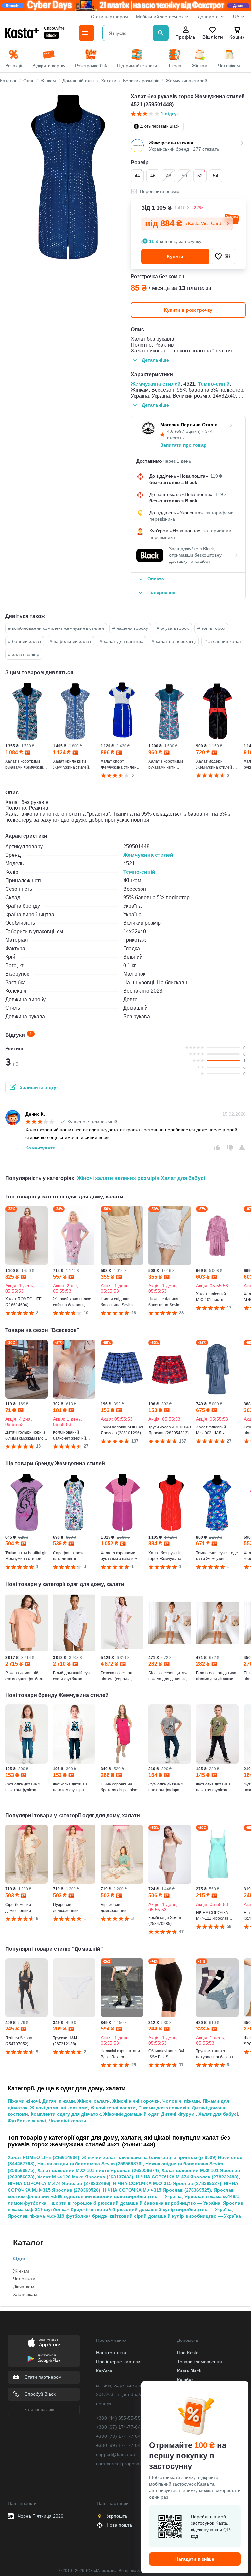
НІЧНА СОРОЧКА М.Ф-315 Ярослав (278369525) (157, 2190)
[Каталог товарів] (87, 33)
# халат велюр (24, 654)
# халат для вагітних (121, 641)
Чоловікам (24, 2279)
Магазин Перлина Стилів (189, 425)
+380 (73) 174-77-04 (118, 2436)
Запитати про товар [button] (184, 445)
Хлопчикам (25, 2294)
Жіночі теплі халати (113, 2108)
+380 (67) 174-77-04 (118, 2427)
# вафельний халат (70, 641)
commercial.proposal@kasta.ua (130, 2464)
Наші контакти (111, 2353)
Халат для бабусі (183, 1178)
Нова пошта (119, 2525)
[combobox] (129, 33)
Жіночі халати (94, 2101)
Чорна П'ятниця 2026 (41, 2516)
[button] (224, 256)
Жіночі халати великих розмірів (118, 1178)
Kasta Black (189, 2371)
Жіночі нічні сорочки (136, 2101)
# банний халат (25, 641)
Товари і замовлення (200, 2362)
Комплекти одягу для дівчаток (66, 2114)
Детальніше (155, 360)
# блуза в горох (173, 628)
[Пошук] (161, 33)
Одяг (20, 2259)
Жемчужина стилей (156, 384)
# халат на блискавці (174, 641)
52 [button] (201, 174)
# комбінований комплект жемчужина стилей (56, 628)
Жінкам (21, 2271)
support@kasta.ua (116, 2454)
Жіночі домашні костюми (59, 2108)
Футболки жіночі (27, 2121)
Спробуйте (54, 28)
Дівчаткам (24, 2287)
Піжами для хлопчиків (164, 2108)
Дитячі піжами (59, 2101)
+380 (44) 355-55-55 (118, 2418)
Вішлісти (212, 37)
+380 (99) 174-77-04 (118, 2445)
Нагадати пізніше (195, 2559)
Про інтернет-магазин (119, 2362)
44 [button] (139, 174)
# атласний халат (223, 641)
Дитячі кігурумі (178, 2114)
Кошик (237, 37)
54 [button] (216, 176)
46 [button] (153, 176)
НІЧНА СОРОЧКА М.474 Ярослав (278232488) (187, 2177)
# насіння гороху (130, 628)
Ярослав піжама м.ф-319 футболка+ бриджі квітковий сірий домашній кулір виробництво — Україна (124, 2216)
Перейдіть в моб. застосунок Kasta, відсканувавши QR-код (211, 2526)
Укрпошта (117, 2516)
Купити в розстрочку (188, 310)
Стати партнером (109, 17)
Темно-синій (214, 384)
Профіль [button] (186, 37)
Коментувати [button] (41, 1148)
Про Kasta (188, 2353)
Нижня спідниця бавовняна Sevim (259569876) (90, 2164)
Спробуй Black (40, 2394)
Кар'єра (104, 2371)
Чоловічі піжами (181, 2101)
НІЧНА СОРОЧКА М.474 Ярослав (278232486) (59, 2183)
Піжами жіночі (24, 2101)
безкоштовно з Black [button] (173, 482)
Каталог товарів (39, 2410)
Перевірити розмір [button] (160, 191)
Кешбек (185, 2380)
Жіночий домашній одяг (131, 2114)
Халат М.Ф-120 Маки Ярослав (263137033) (85, 2177)
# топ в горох (211, 628)
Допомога (208, 17)
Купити (175, 256)
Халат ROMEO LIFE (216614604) (44, 2157)
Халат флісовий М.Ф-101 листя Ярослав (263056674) (98, 2170)
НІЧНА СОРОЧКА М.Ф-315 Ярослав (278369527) (167, 2183)
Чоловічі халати (67, 2121)
